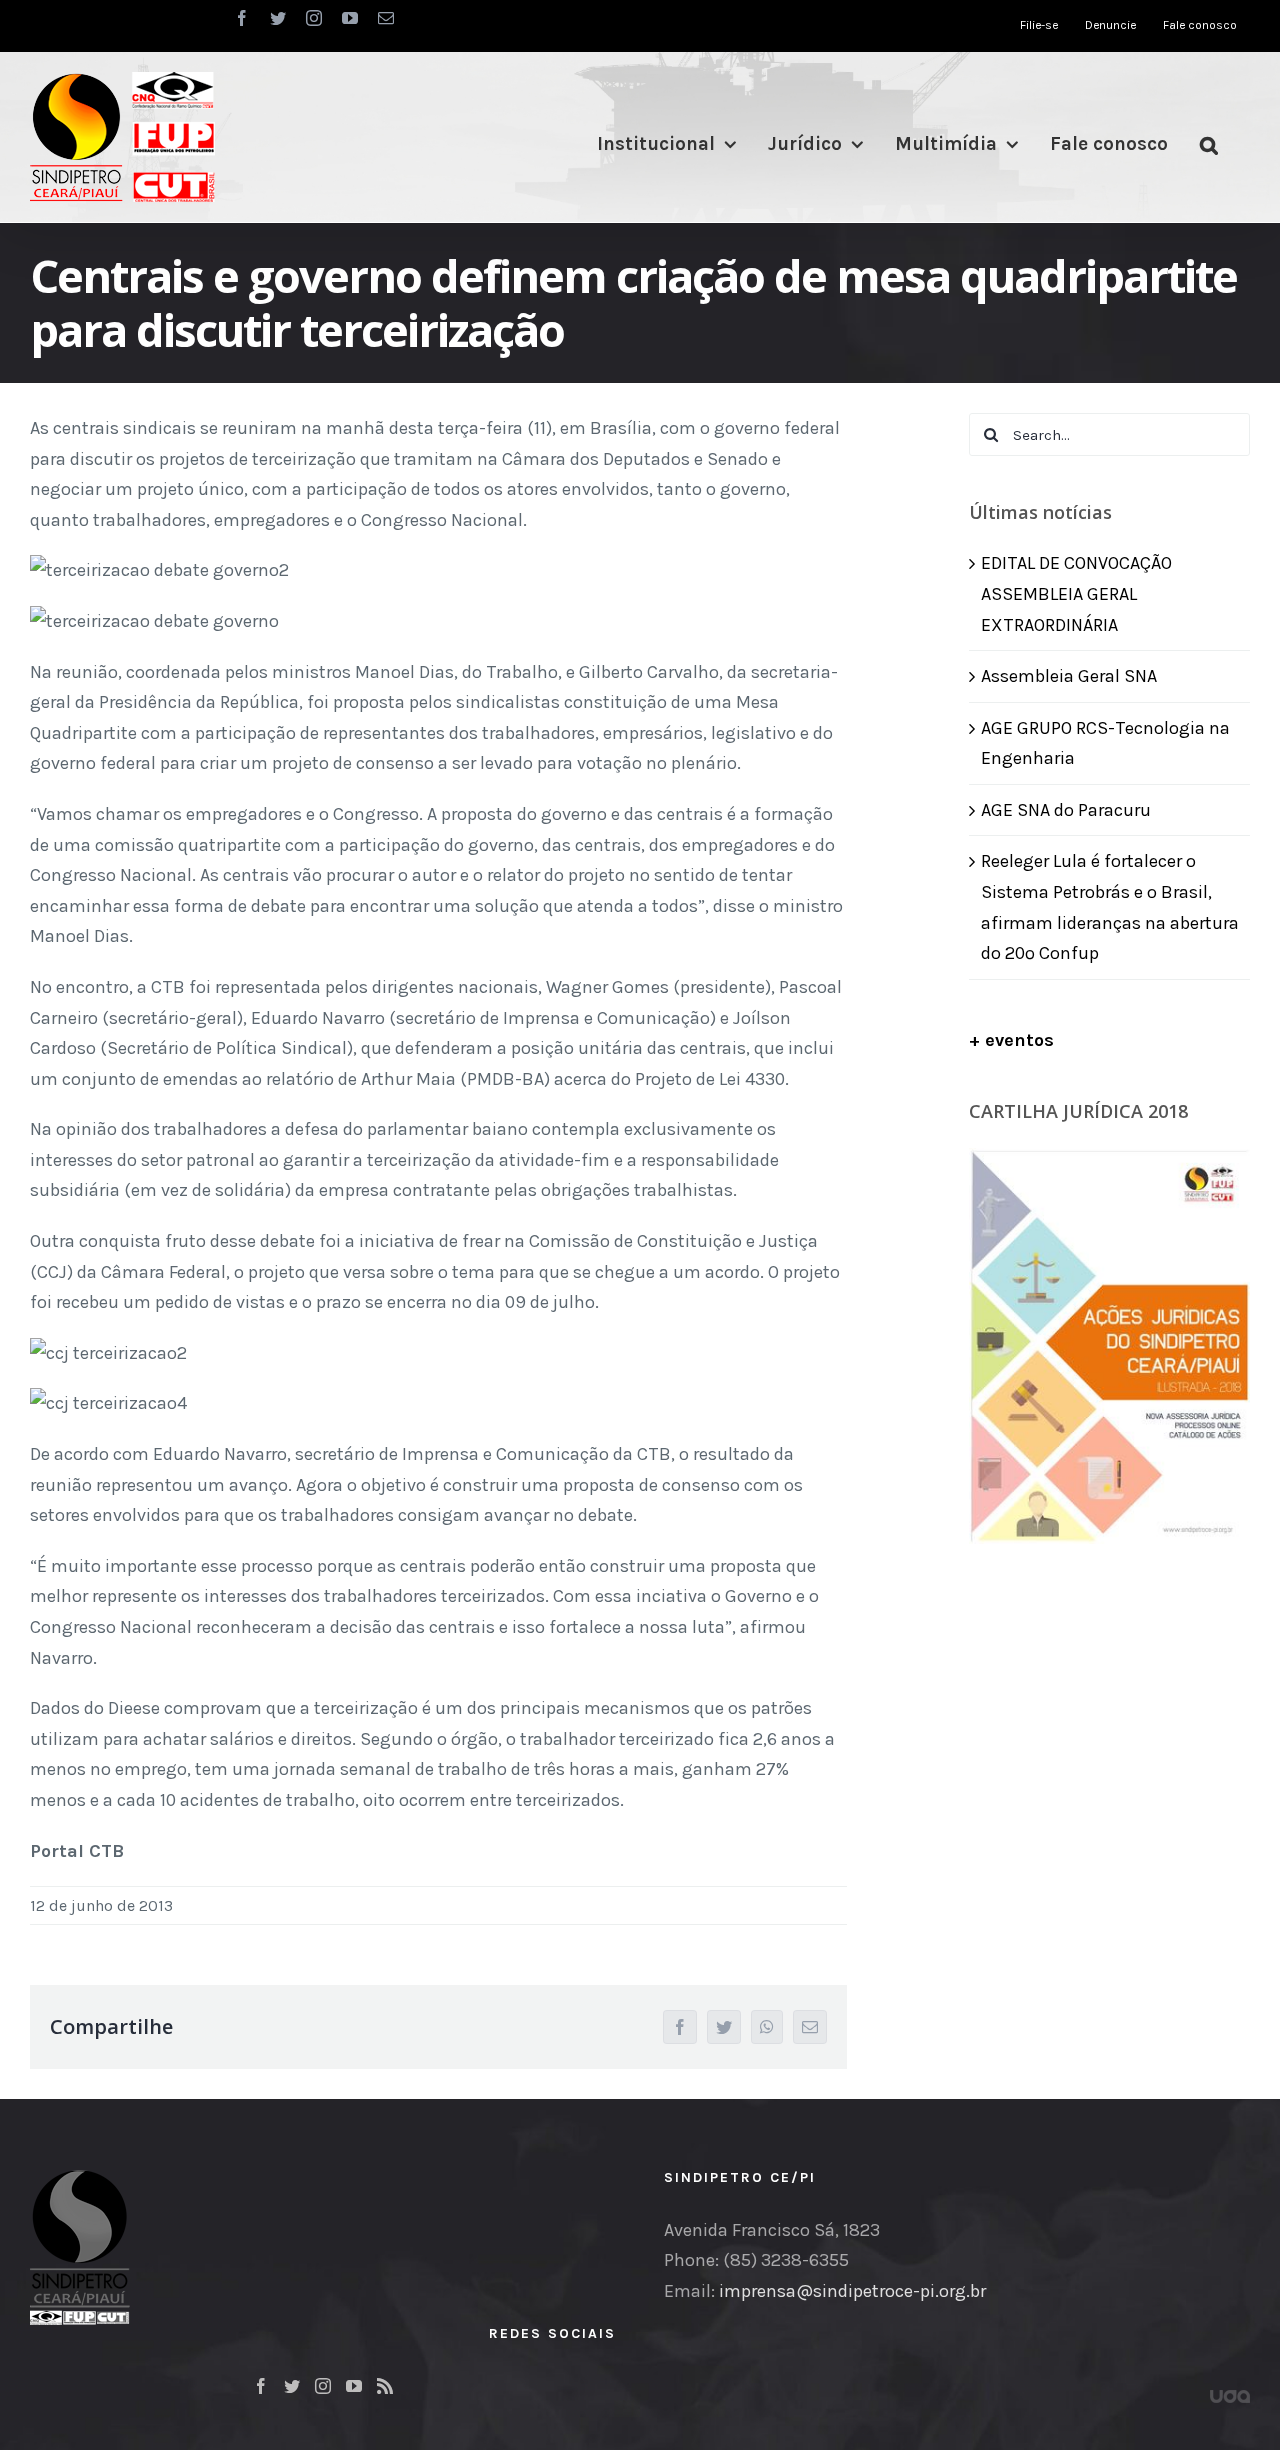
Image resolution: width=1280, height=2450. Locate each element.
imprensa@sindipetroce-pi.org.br (852, 2291)
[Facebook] (261, 2386)
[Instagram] (323, 2386)
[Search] (1209, 144)
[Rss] (385, 2386)
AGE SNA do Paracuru (1066, 810)
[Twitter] (292, 2386)
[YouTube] (354, 2386)
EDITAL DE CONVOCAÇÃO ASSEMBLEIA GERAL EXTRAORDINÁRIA (1076, 593)
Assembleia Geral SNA (1069, 676)
